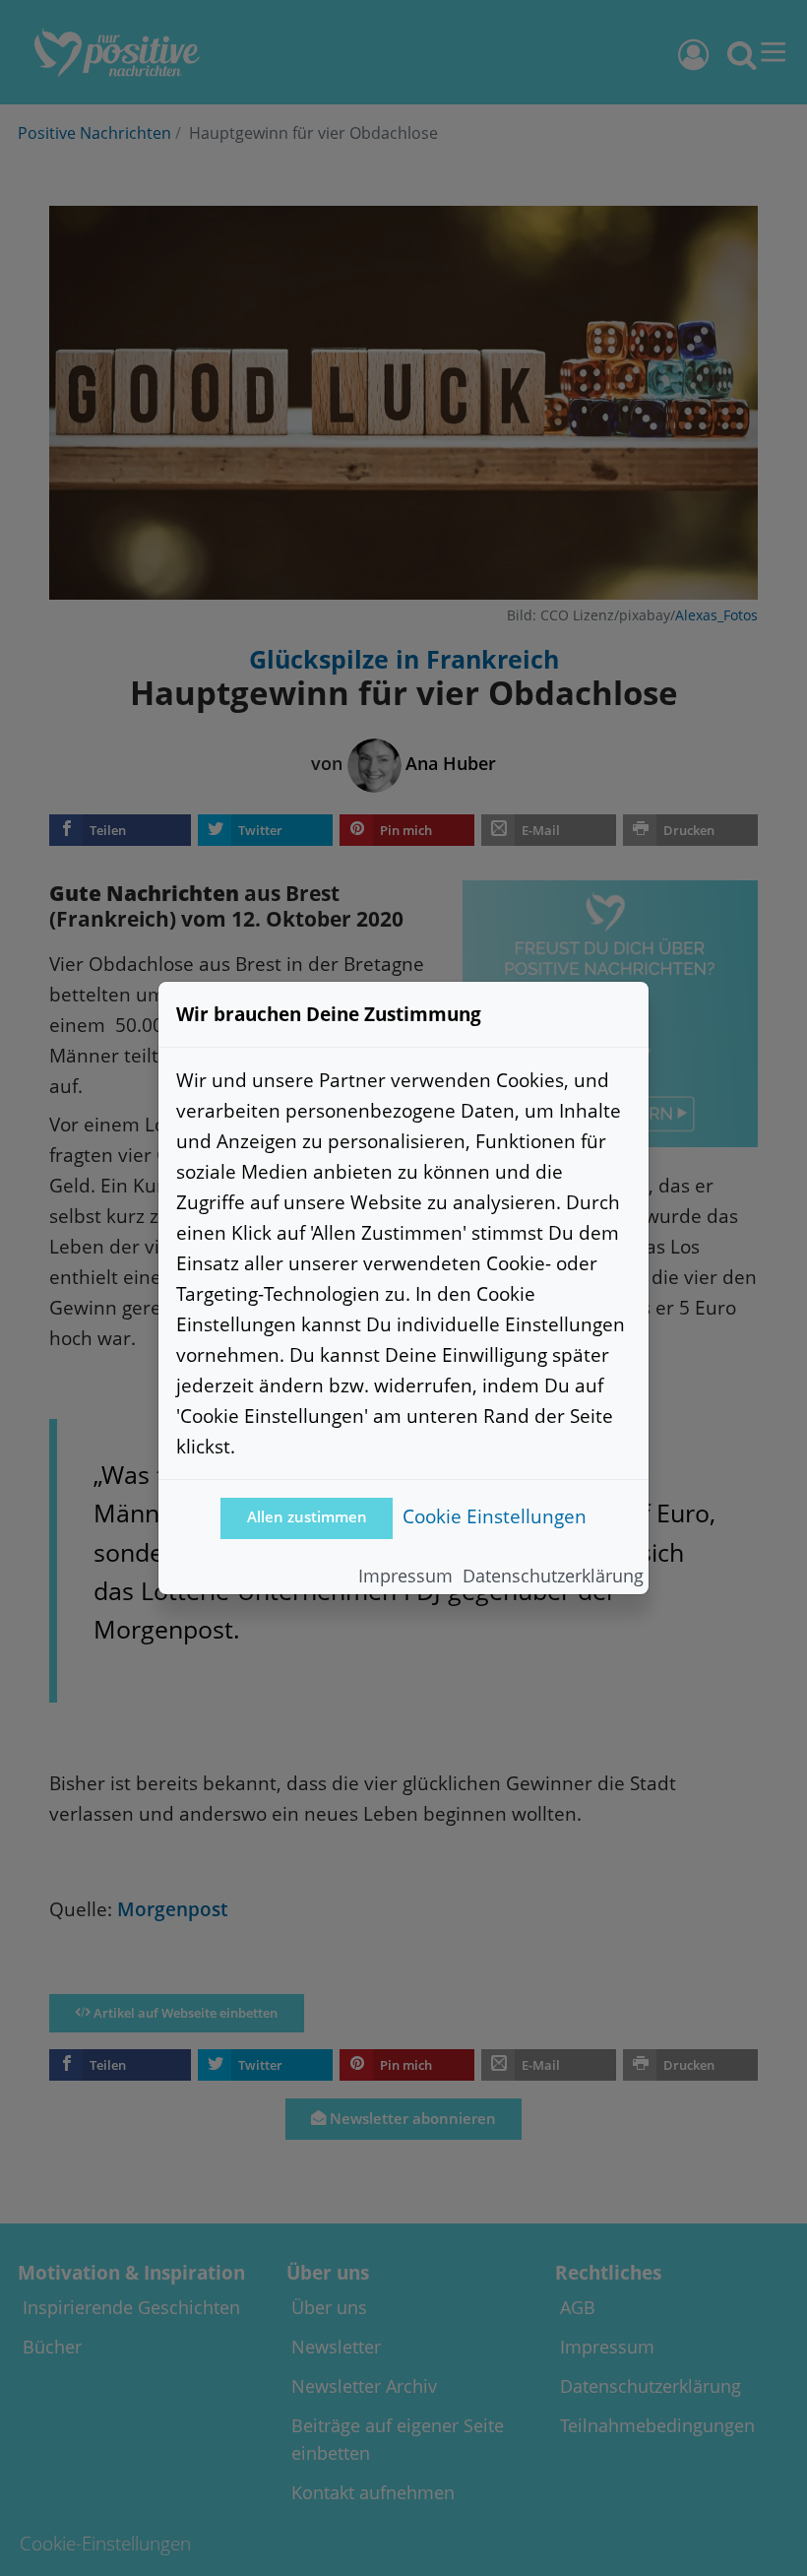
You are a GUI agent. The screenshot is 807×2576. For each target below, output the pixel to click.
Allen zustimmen (307, 1517)
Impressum (405, 1576)
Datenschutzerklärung (553, 1576)
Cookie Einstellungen (495, 1516)
